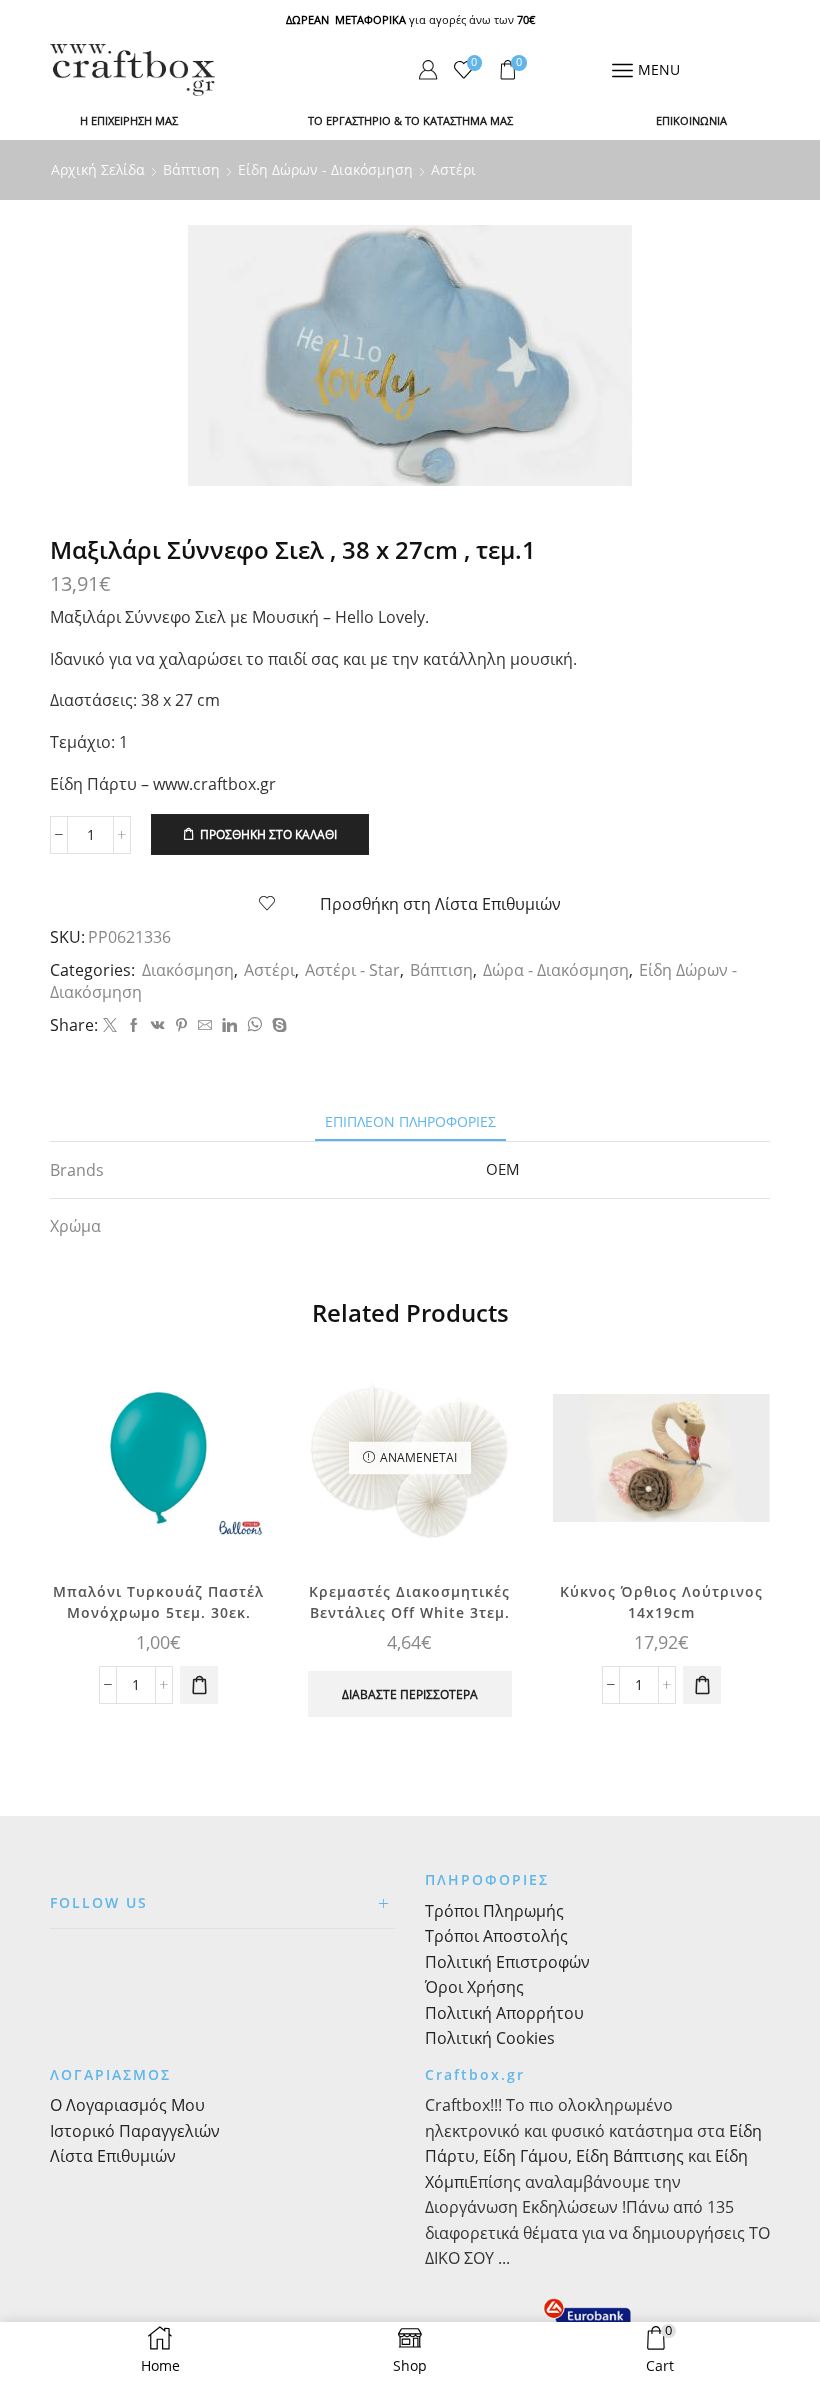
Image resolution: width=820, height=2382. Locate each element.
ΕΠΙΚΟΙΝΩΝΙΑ (691, 120)
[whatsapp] (254, 1025)
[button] (199, 1685)
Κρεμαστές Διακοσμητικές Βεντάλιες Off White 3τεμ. (409, 1602)
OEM (503, 1169)
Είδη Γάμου (523, 2156)
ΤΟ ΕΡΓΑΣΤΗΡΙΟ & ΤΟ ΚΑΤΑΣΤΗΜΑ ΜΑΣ (410, 120)
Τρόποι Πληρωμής (494, 1911)
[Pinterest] (181, 1025)
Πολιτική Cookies (490, 2038)
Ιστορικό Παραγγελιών (135, 2131)
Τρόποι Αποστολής (496, 1936)
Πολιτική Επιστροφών (507, 1962)
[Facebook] (134, 1025)
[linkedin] (229, 1025)
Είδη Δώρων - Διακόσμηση (325, 169)
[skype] (277, 1025)
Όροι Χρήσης (474, 1987)
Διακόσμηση (188, 970)
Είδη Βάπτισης (630, 2156)
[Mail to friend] (205, 1025)
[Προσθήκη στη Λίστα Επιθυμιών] (234, 1392)
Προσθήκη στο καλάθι (268, 834)
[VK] (158, 1025)
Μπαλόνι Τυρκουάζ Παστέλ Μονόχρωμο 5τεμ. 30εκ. (158, 1602)
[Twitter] (110, 1025)
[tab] (410, 1121)
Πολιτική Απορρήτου (504, 2013)
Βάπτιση (191, 169)
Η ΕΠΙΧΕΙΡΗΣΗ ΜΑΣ (129, 120)
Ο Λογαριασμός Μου (127, 2105)
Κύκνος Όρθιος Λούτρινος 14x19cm (661, 1602)
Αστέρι (453, 169)
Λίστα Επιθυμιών (113, 2156)
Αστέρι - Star (352, 970)
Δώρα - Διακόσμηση (556, 970)
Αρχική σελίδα (98, 169)
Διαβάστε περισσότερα (410, 1694)
